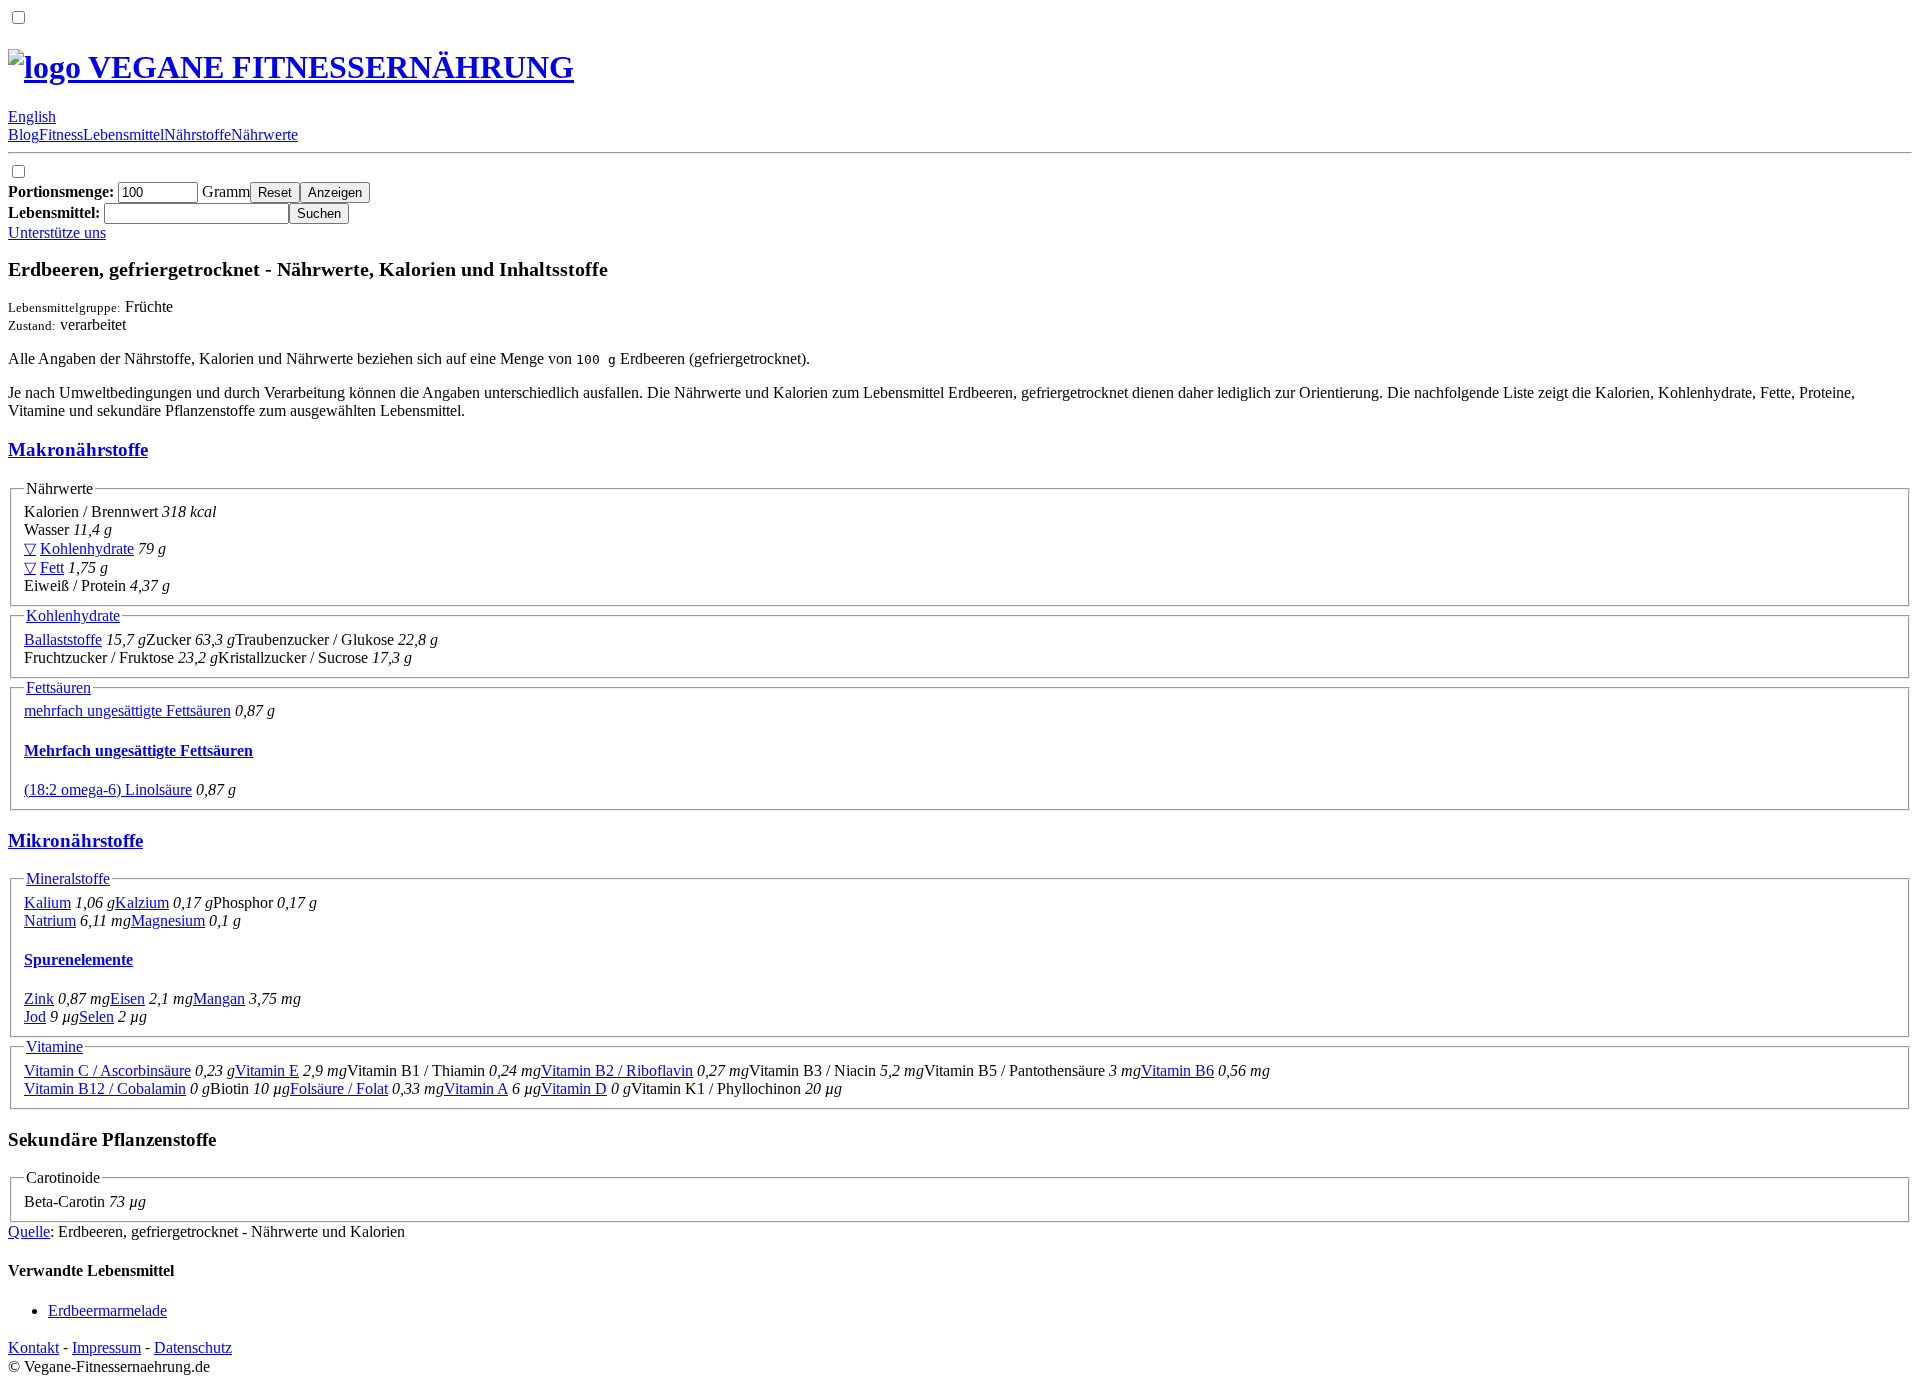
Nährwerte (264, 134)
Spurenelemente (78, 959)
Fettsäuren (58, 687)
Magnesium (168, 920)
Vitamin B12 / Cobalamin (105, 1088)
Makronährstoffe (78, 449)
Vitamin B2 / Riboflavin (617, 1070)
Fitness (61, 134)
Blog (23, 134)
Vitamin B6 (1177, 1070)
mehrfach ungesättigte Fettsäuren (127, 710)
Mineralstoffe (68, 878)
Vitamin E (267, 1070)
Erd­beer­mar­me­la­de (107, 1310)
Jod (35, 1016)
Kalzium (142, 902)
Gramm (129, 191)
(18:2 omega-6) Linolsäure (108, 789)
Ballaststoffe (63, 639)
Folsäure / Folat (339, 1088)
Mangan (219, 998)
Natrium (50, 920)
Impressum (106, 1347)
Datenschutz (193, 1347)
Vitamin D (574, 1088)
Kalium (47, 902)
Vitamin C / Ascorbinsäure (107, 1070)
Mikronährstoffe (75, 840)
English (32, 116)
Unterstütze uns (57, 232)
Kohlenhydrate (87, 548)
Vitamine (54, 1046)
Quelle (29, 1231)
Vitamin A (476, 1088)
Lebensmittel (123, 134)
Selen (96, 1016)
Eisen (127, 998)
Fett (52, 567)
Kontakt (33, 1347)
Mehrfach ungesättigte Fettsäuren (138, 750)
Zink (39, 998)
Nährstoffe (197, 134)
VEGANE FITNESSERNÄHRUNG (327, 67)
